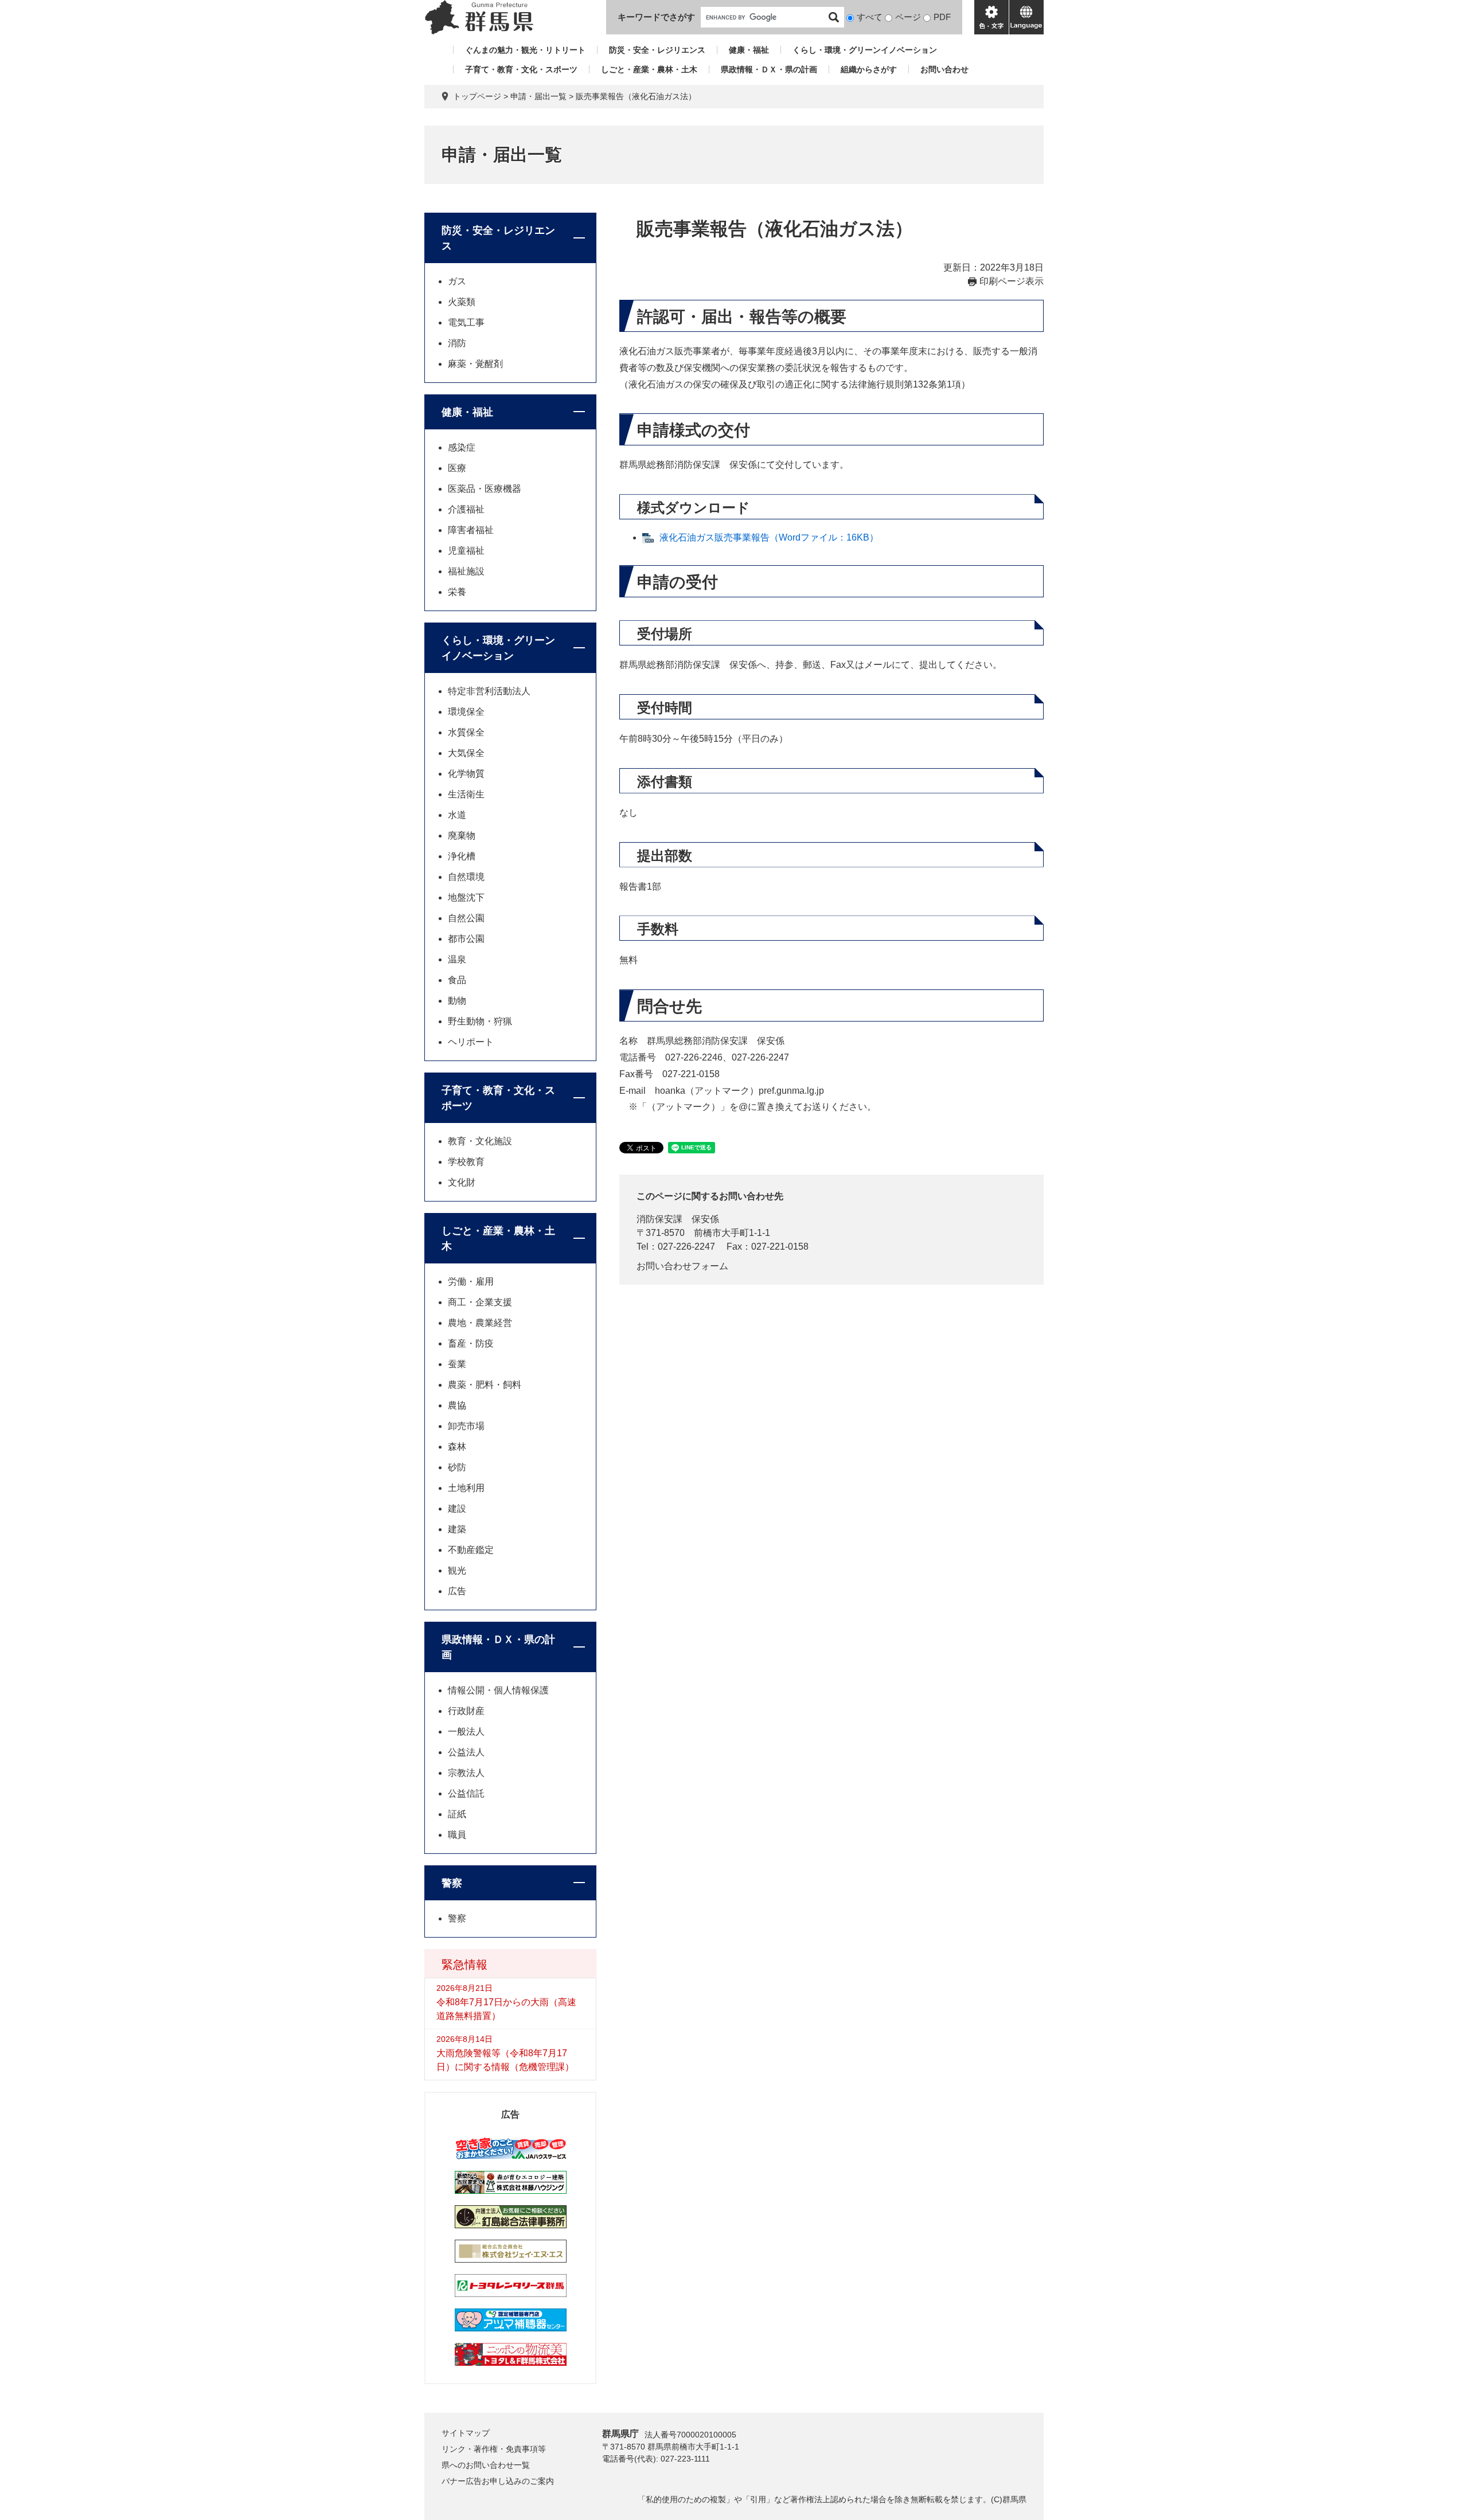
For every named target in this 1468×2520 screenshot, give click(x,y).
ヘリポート (471, 1042)
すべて (870, 17)
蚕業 (457, 1364)
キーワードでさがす (656, 17)
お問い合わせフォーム (682, 1266)
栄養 (457, 592)
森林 (457, 1447)
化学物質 (466, 774)
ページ (908, 17)
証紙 (457, 1814)
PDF (942, 17)
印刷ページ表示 (1012, 281)
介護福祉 (466, 509)
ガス (457, 281)
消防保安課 (659, 1219)
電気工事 (466, 322)
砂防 (457, 1467)
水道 (457, 815)
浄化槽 (462, 856)
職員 (457, 1835)
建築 (457, 1529)
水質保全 (466, 732)
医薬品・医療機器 (485, 489)
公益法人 (466, 1752)
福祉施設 (466, 571)
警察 (452, 1883)
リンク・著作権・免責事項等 (494, 2449)
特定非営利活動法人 (489, 691)
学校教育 (466, 1162)
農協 (457, 1405)
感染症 (462, 447)
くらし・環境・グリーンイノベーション (865, 50)
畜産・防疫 (471, 1343)
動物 (457, 1001)
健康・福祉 (749, 50)
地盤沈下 (466, 897)
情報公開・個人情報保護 (498, 1690)
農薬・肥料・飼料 (485, 1385)
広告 (457, 1591)
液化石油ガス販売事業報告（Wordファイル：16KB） (769, 537)
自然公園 (466, 918)
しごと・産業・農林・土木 (649, 69)
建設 (457, 1509)
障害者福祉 (471, 530)
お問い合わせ (944, 69)
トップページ (477, 96)
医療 (457, 468)
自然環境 (466, 877)
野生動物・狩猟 (480, 1021)
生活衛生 (466, 794)
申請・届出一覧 (538, 96)
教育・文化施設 (480, 1141)
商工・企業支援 (480, 1302)
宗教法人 (466, 1773)
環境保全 (466, 712)
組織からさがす (869, 69)
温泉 (457, 959)
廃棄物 (462, 836)
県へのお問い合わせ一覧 (486, 2465)
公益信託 (466, 1793)
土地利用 (466, 1488)
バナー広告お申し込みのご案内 (498, 2481)
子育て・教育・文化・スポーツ (521, 69)
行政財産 (466, 1711)
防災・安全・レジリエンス (657, 50)
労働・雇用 (471, 1281)
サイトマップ (466, 2433)
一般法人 (466, 1731)
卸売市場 (466, 1426)
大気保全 (466, 753)
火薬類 (462, 302)
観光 (457, 1570)
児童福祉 (466, 551)
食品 (457, 980)
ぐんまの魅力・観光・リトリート (525, 50)
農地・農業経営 (480, 1323)
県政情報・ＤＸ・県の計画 (769, 69)
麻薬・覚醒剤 (475, 364)
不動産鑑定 (471, 1550)
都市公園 (466, 939)
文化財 (462, 1182)
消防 (457, 343)
